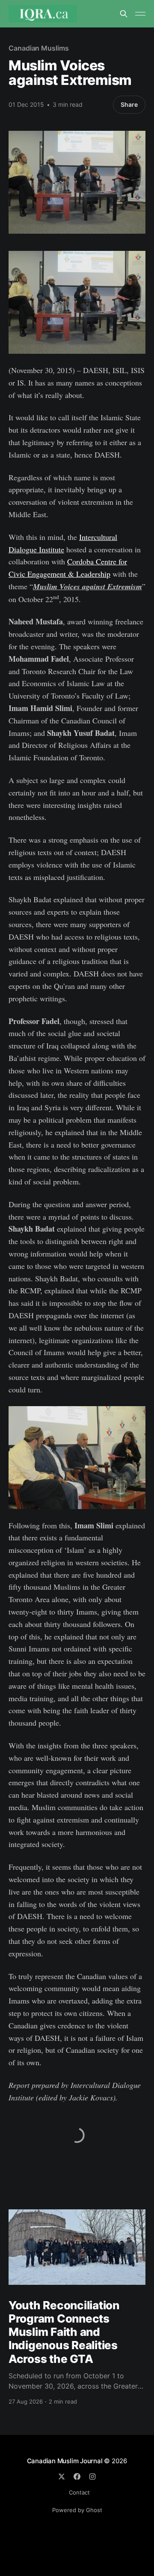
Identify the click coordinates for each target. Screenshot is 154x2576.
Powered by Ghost (77, 2510)
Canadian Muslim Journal (66, 2461)
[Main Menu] (140, 14)
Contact (79, 2492)
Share (129, 104)
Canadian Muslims (39, 48)
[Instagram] (92, 2477)
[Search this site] (124, 14)
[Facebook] (77, 2477)
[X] (62, 2477)
